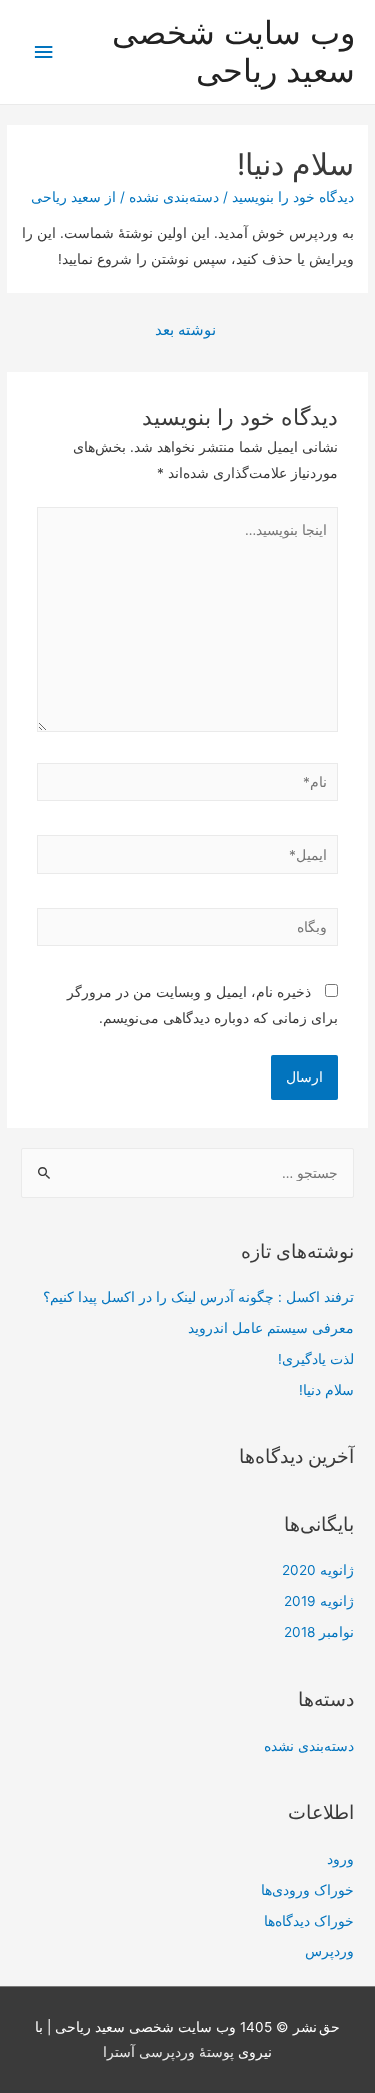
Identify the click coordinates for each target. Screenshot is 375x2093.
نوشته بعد (185, 330)
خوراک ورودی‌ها (307, 1890)
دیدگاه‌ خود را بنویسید (293, 197)
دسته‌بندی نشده (174, 197)
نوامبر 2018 (319, 1632)
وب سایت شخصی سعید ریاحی (233, 51)
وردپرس (329, 1951)
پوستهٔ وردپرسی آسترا (168, 2052)
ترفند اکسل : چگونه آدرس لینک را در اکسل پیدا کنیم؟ (198, 1297)
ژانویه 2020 (318, 1570)
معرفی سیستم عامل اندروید (271, 1328)
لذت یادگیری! (316, 1359)
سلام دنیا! (326, 1390)
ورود (340, 1859)
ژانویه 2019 (319, 1601)
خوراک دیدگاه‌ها (309, 1921)
